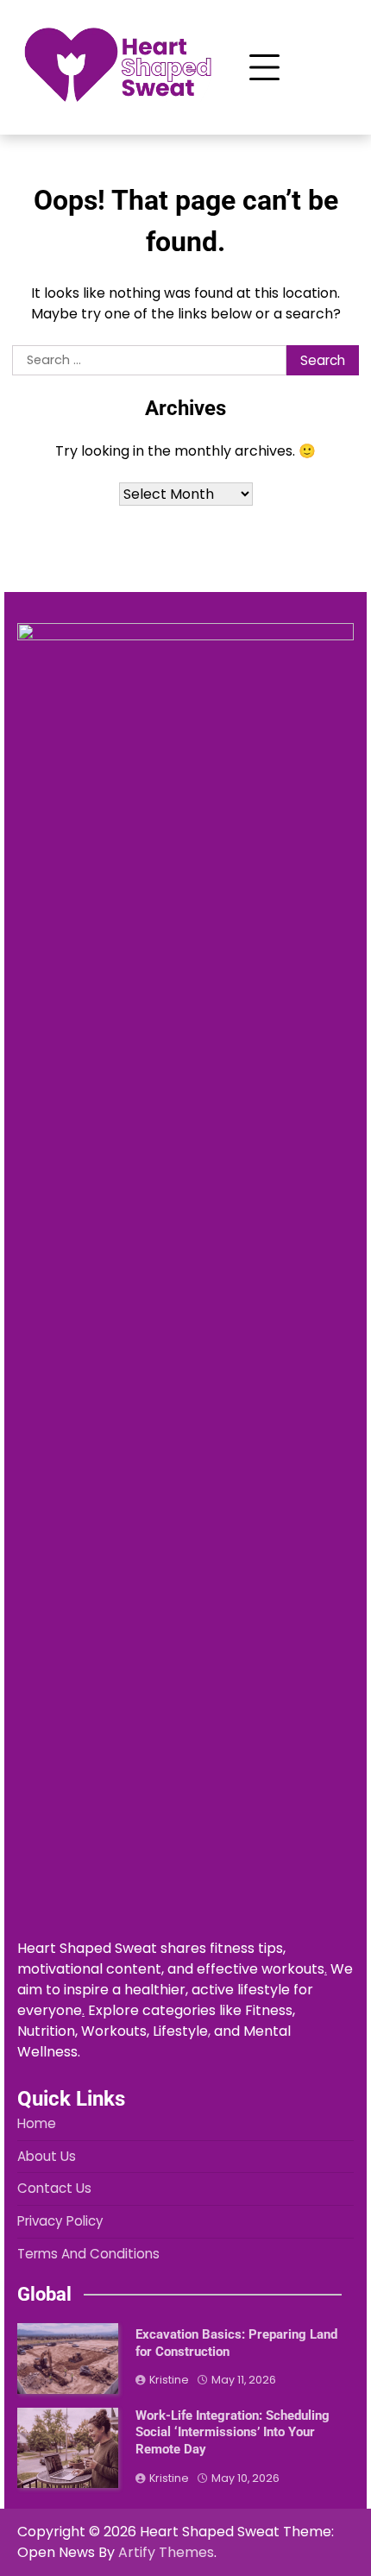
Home (37, 2123)
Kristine (169, 2380)
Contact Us (54, 2188)
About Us (47, 2156)
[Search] (327, 67)
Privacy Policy (60, 2221)
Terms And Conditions (88, 2254)
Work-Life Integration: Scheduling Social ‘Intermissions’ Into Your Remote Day (233, 2432)
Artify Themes (166, 2552)
